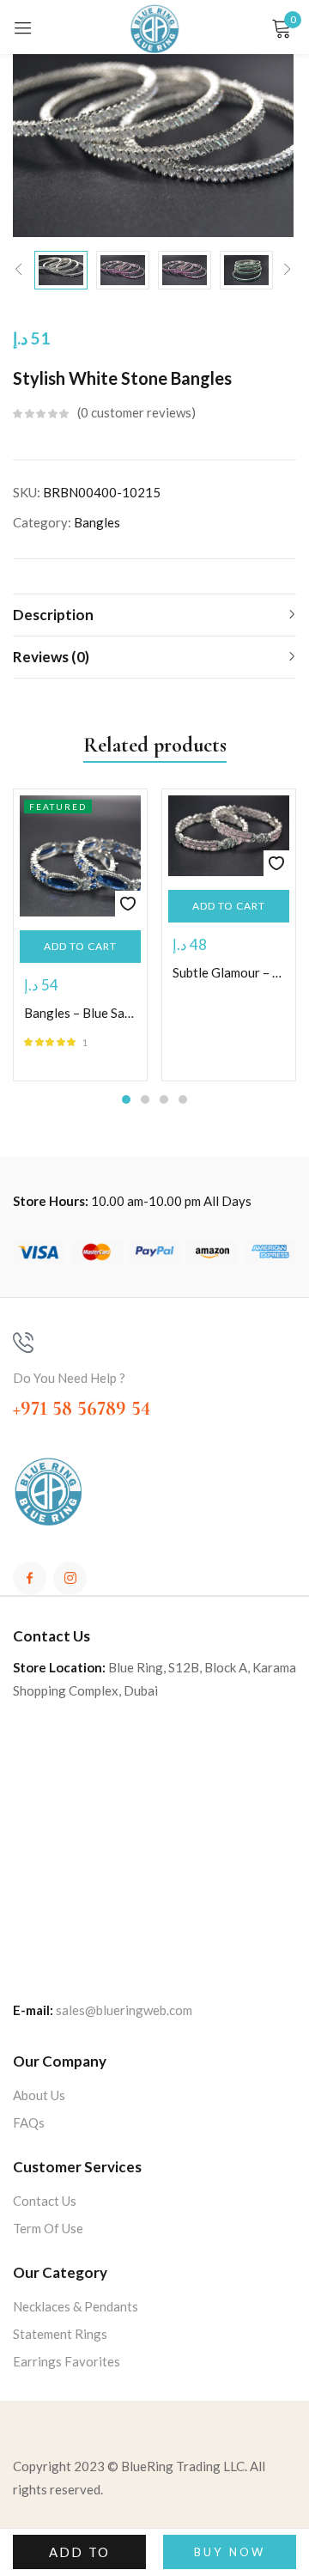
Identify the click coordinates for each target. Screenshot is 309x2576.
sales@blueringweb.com (124, 2010)
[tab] (154, 615)
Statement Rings (60, 2334)
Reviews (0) (51, 657)
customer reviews (136, 412)
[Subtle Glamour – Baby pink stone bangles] (229, 836)
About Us (39, 2095)
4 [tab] (183, 1099)
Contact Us (45, 2201)
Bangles (97, 522)
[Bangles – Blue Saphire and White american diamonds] (80, 856)
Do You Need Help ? (69, 1378)
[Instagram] (70, 1578)
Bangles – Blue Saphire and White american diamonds (80, 1013)
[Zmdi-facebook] (30, 1578)
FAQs (29, 2122)
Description (53, 615)
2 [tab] (145, 1099)
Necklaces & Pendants (76, 2306)
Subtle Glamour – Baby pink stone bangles (229, 972)
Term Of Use (48, 2228)
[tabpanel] (80, 935)
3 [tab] (164, 1099)
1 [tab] (126, 1099)
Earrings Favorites (67, 2361)
